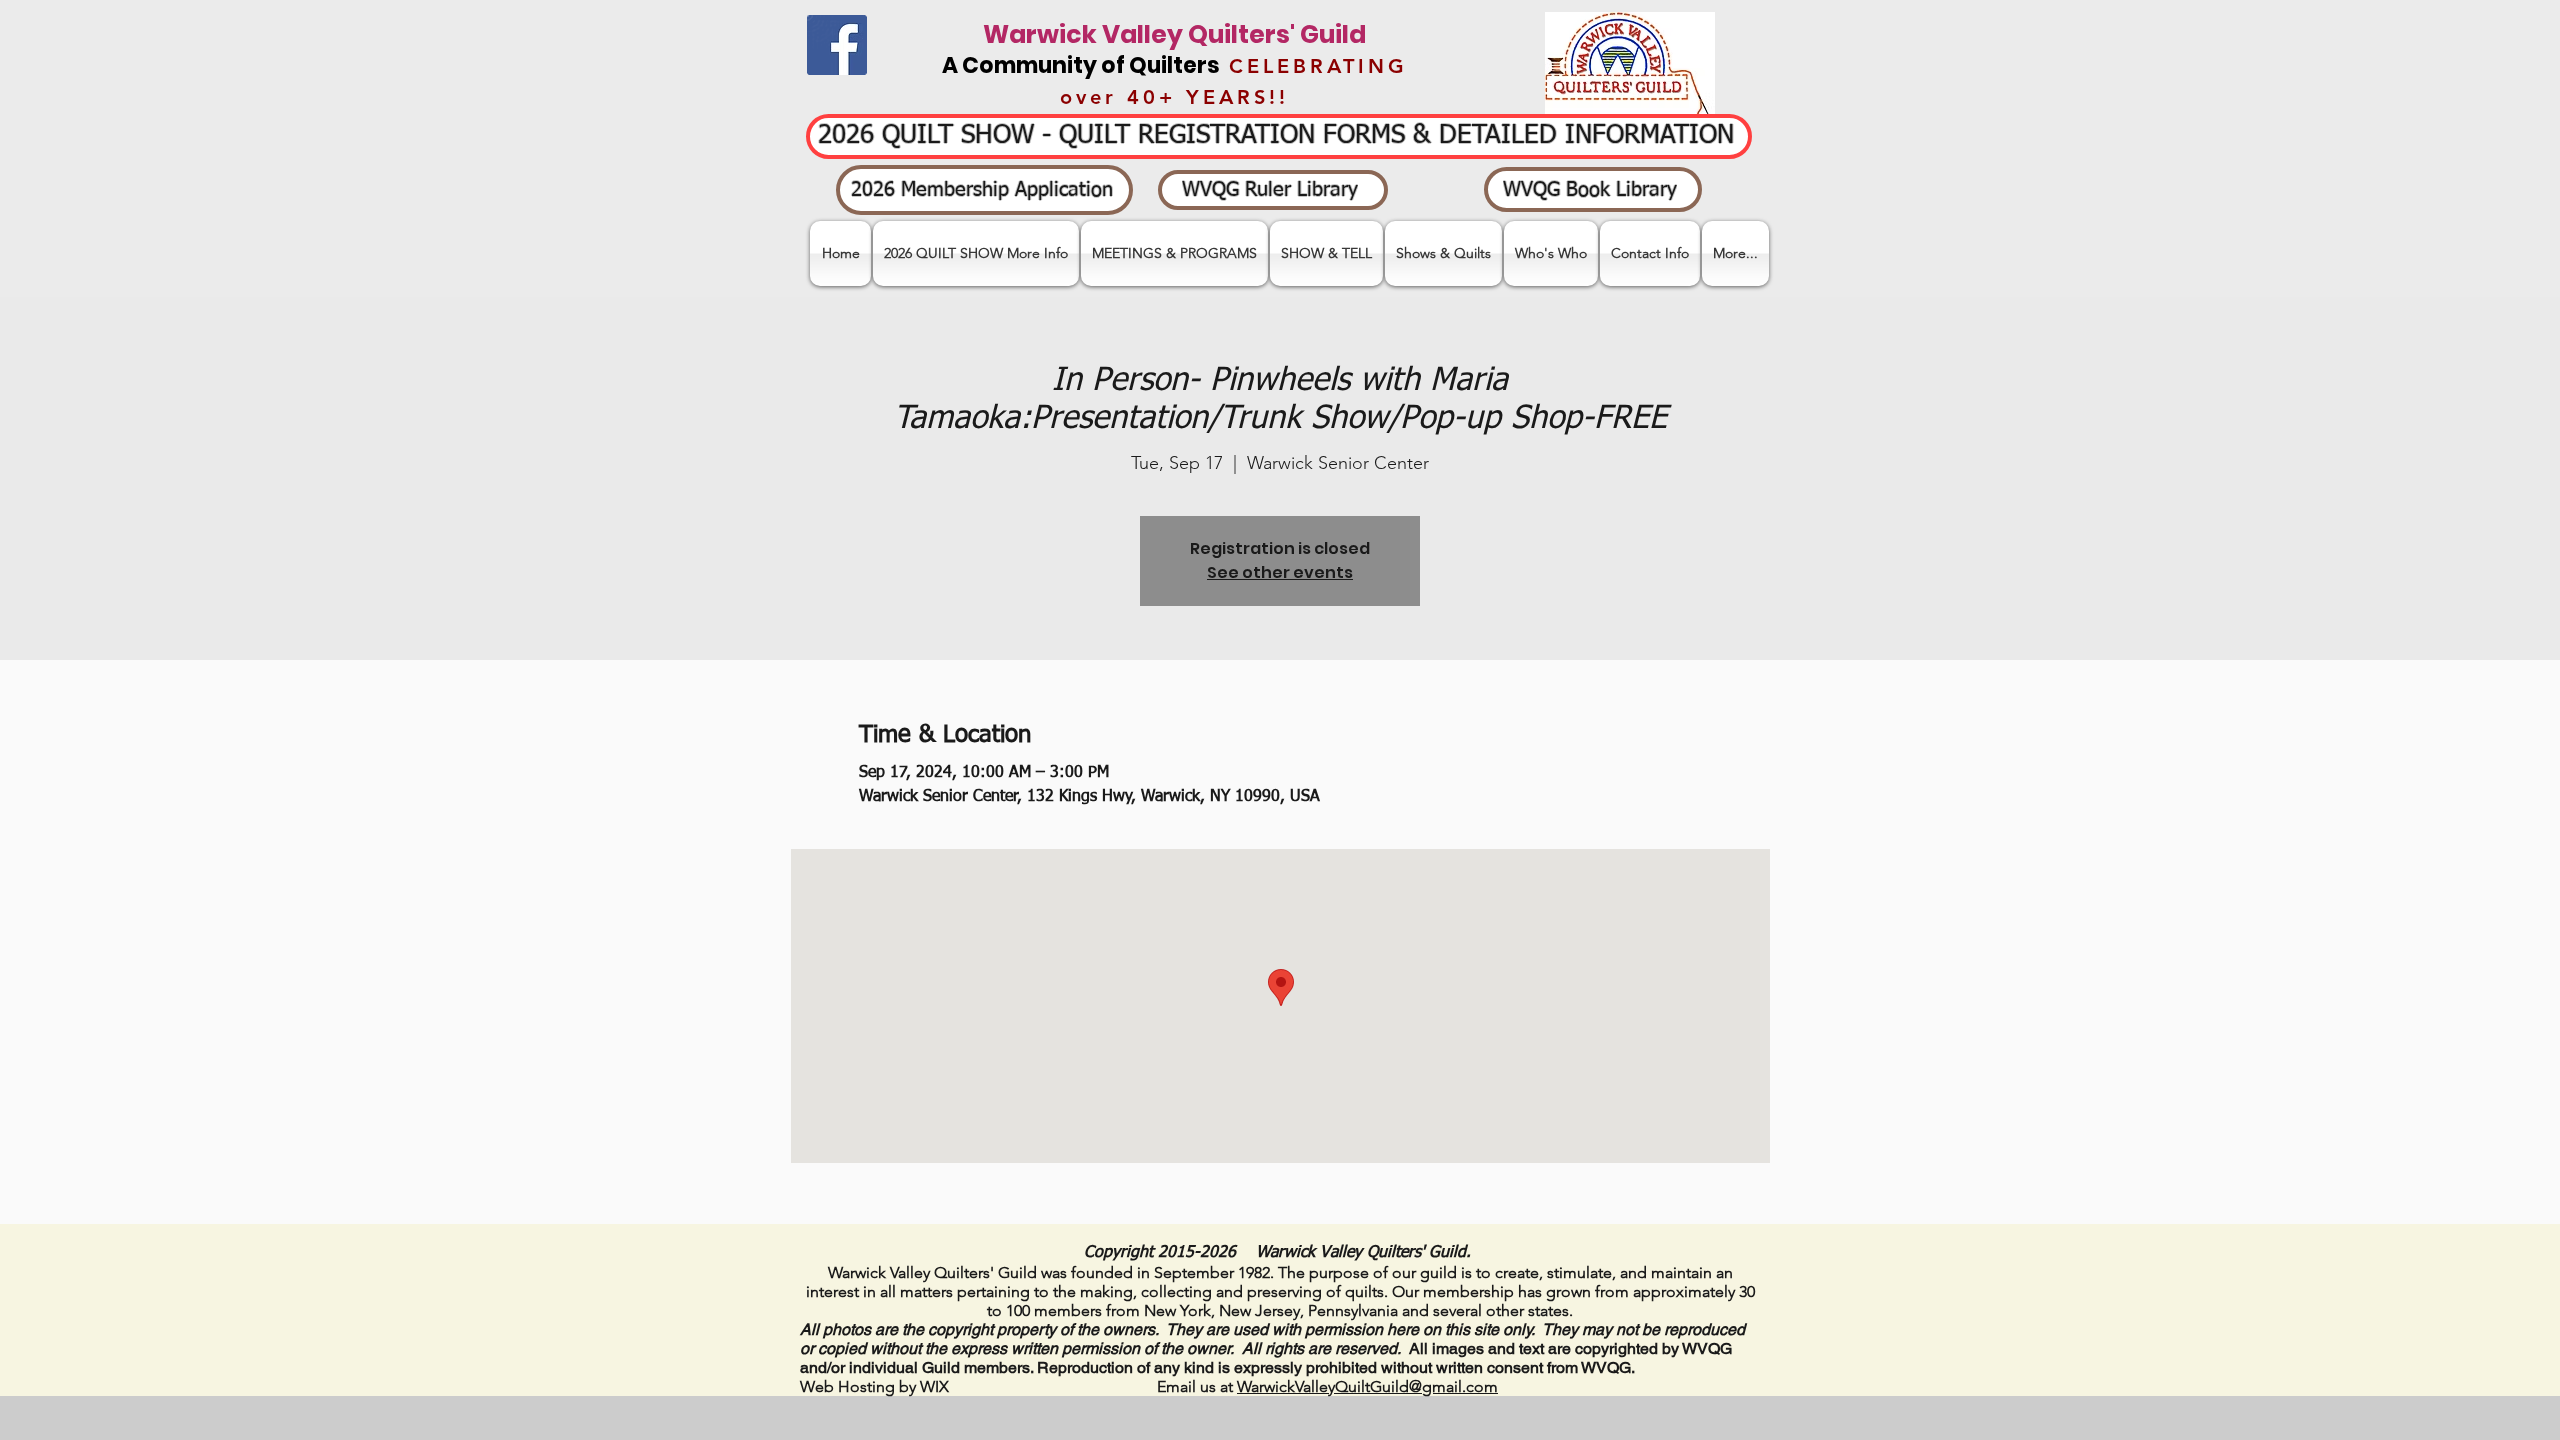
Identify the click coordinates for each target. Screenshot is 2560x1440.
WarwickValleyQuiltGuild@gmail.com (1367, 1386)
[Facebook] (837, 45)
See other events (1280, 572)
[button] (1326, 253)
